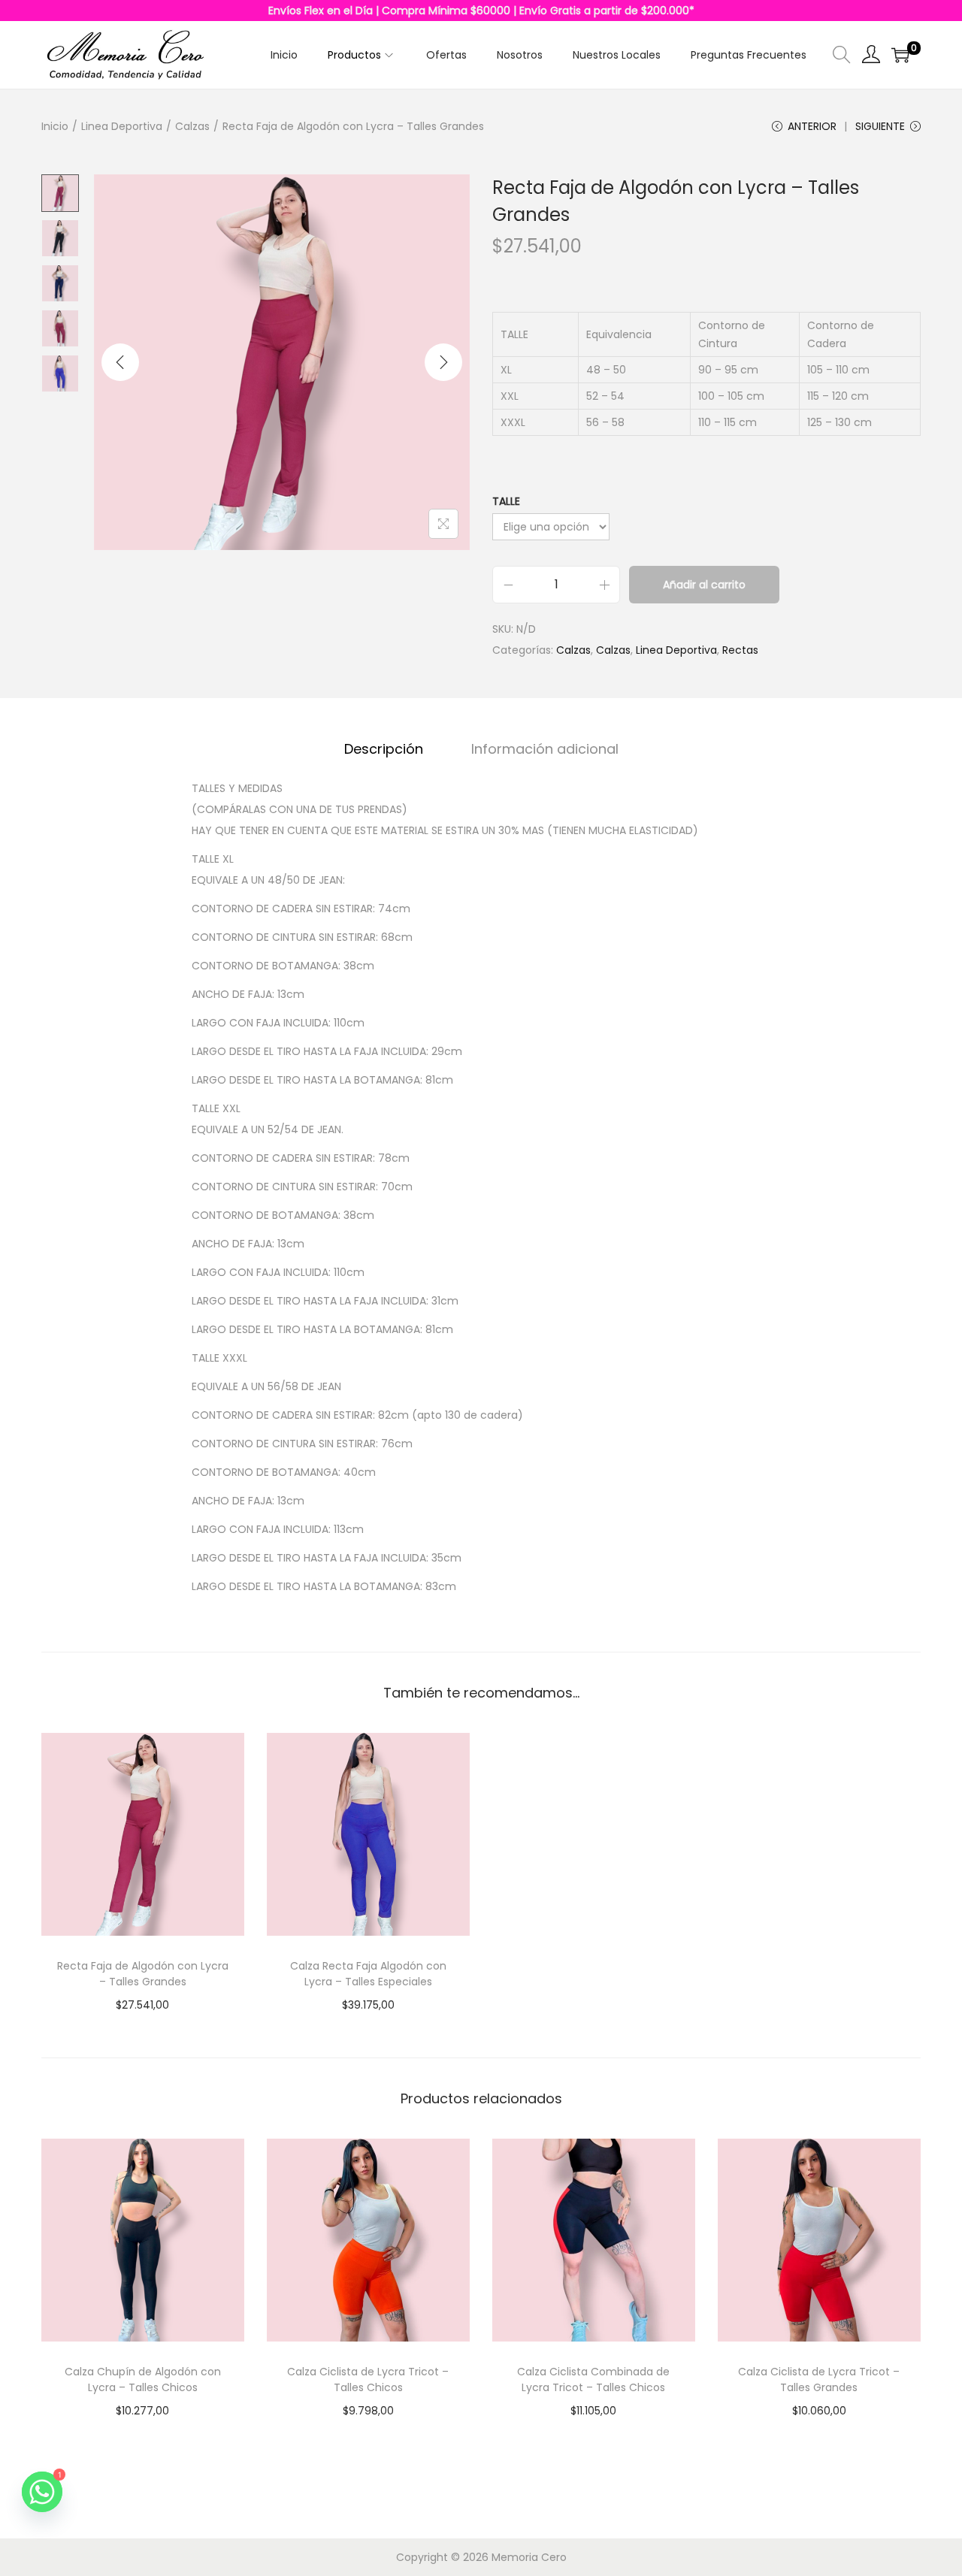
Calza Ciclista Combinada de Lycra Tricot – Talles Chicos (593, 2379)
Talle (506, 501)
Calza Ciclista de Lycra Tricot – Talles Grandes (819, 2379)
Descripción (384, 749)
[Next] (443, 362)
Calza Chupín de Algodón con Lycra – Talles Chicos (143, 2379)
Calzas (192, 126)
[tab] (384, 749)
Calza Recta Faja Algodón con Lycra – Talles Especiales (368, 1974)
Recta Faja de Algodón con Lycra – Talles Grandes (143, 1974)
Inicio (55, 126)
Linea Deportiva (122, 126)
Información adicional (545, 749)
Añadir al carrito (704, 585)
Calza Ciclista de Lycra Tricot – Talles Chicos (368, 2379)
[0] (900, 55)
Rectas (740, 650)
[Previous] (120, 362)
